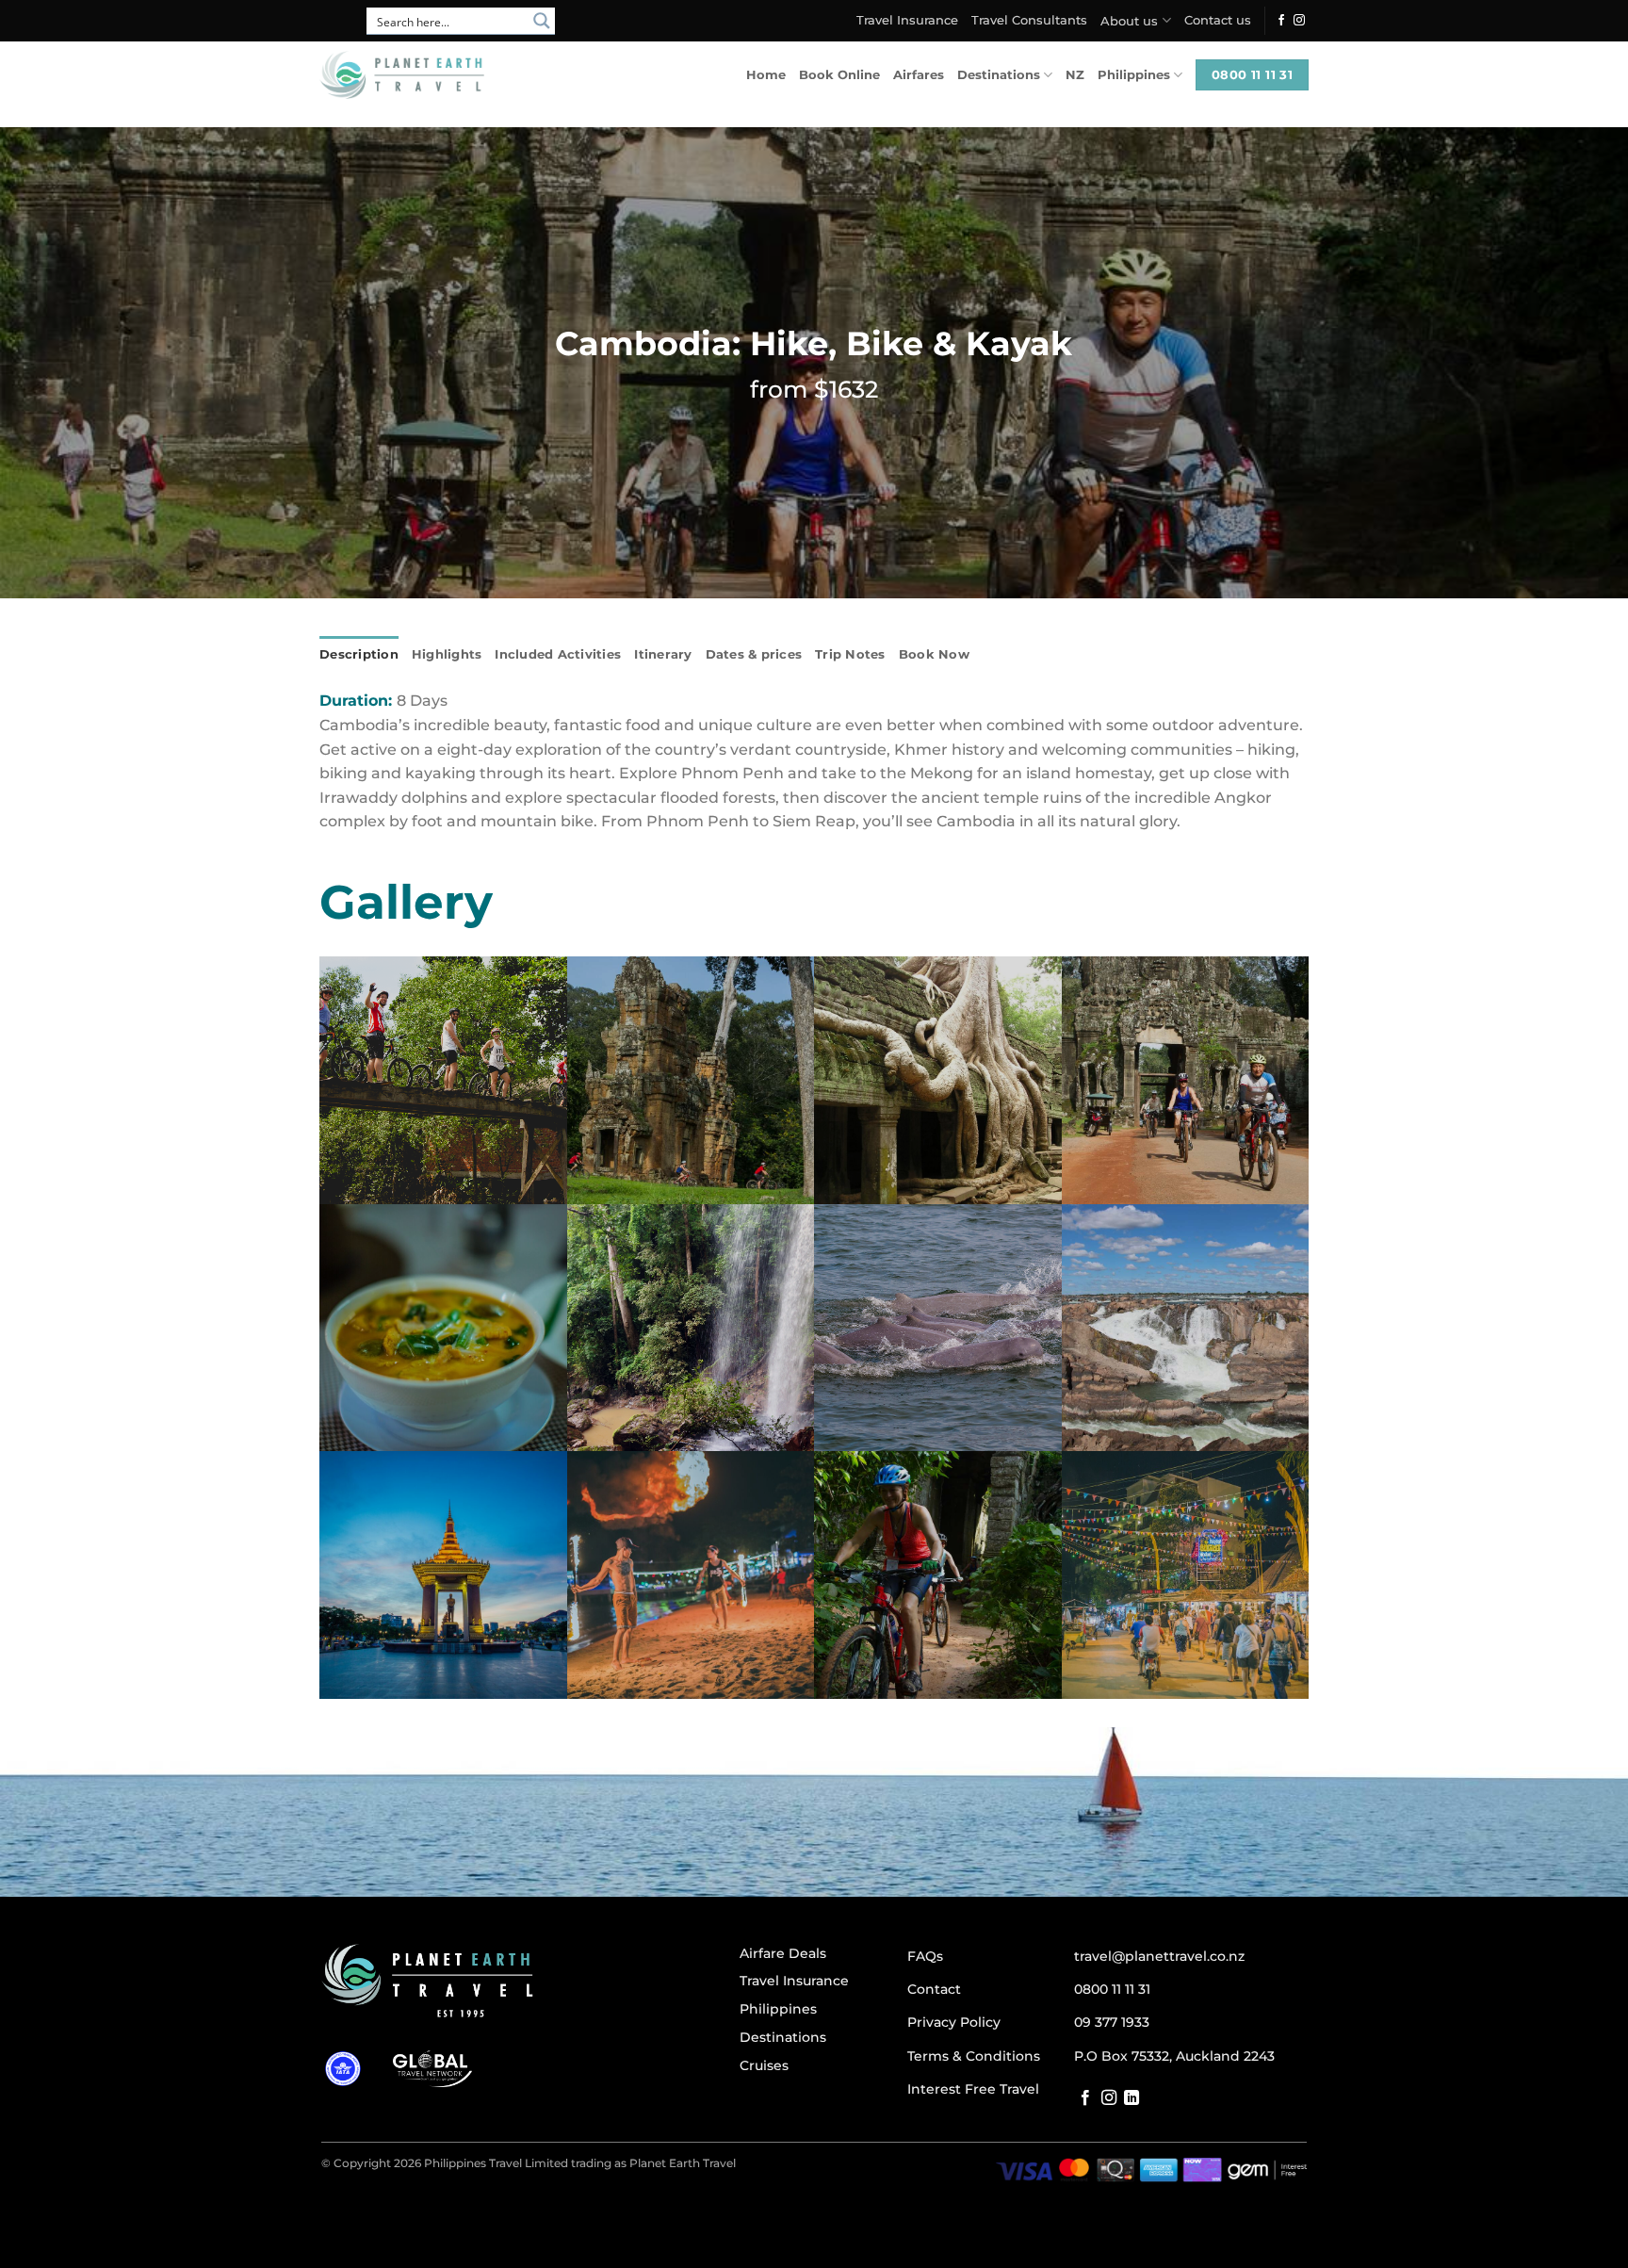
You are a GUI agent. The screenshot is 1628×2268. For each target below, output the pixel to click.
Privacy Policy (954, 2022)
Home (766, 75)
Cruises (764, 2065)
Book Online (839, 75)
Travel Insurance (907, 20)
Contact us (1218, 20)
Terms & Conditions (974, 2056)
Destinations (999, 75)
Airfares (919, 75)
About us (1129, 21)
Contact (934, 1989)
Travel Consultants (1029, 20)
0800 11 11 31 (1112, 1989)
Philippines (1134, 75)
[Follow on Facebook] (1281, 21)
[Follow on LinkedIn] (1131, 2098)
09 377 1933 (1112, 2022)
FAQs (925, 1956)
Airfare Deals (783, 1953)
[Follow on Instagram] (1299, 21)
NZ (1075, 75)
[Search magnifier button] (542, 21)
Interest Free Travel (973, 2089)
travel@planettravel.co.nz (1159, 1956)
